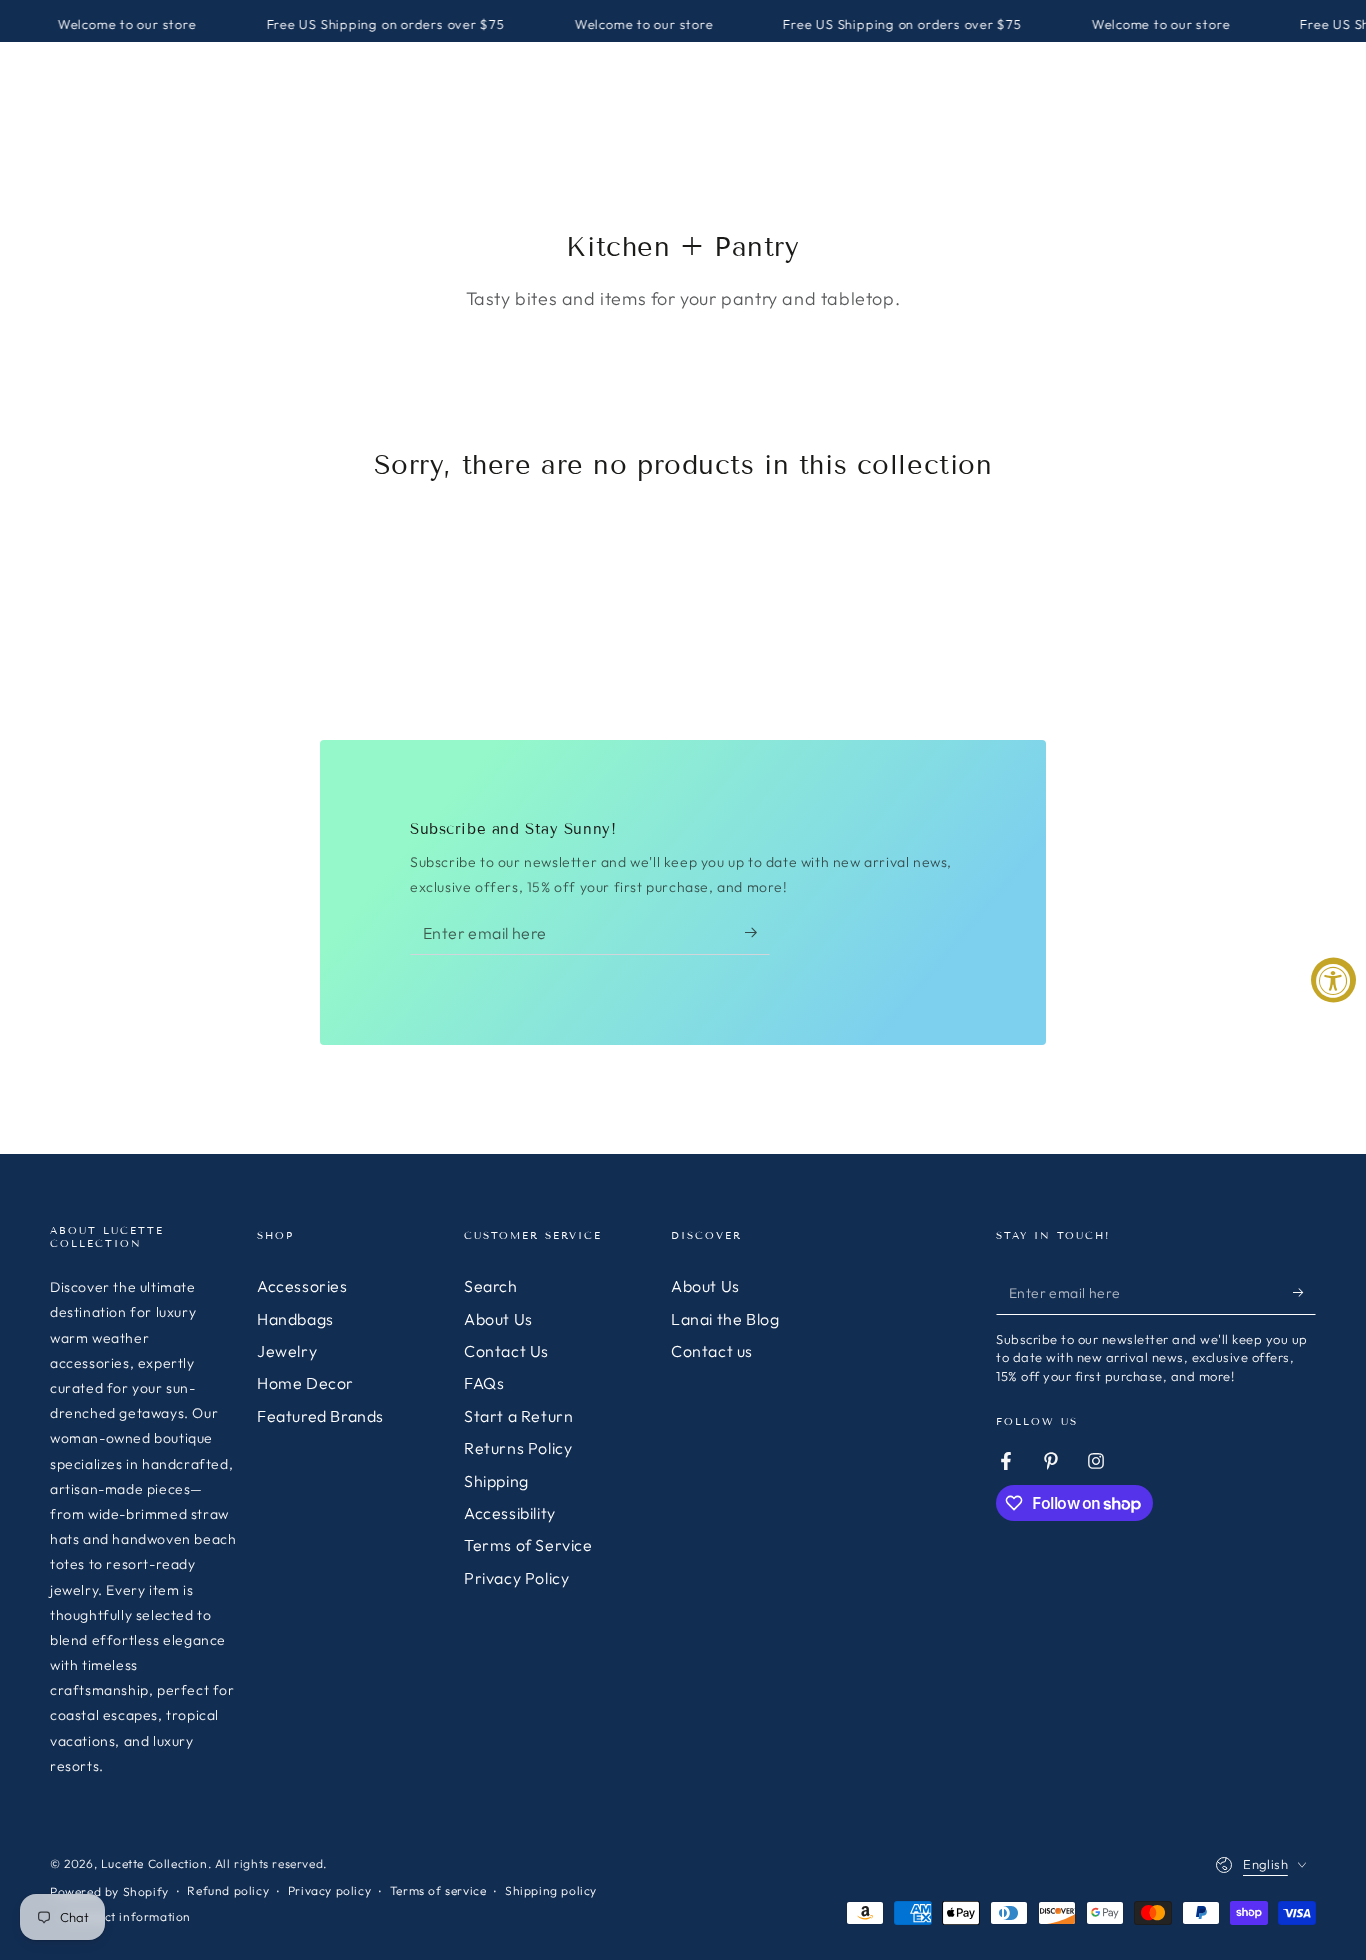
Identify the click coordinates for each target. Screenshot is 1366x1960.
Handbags (295, 1319)
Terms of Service (528, 1545)
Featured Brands (320, 1416)
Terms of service (438, 1890)
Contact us (712, 1351)
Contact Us (506, 1351)
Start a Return (518, 1416)
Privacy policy (329, 1890)
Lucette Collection (154, 1863)
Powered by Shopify (109, 1891)
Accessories (302, 1286)
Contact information (130, 1916)
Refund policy (228, 1890)
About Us (498, 1319)
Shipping (496, 1481)
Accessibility (510, 1513)
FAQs (484, 1383)
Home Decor (305, 1383)
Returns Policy (518, 1448)
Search (491, 1286)
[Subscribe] (757, 932)
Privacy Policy (516, 1578)
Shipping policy (551, 1890)
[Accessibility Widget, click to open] (1333, 980)
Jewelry (287, 1351)
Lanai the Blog (725, 1319)
